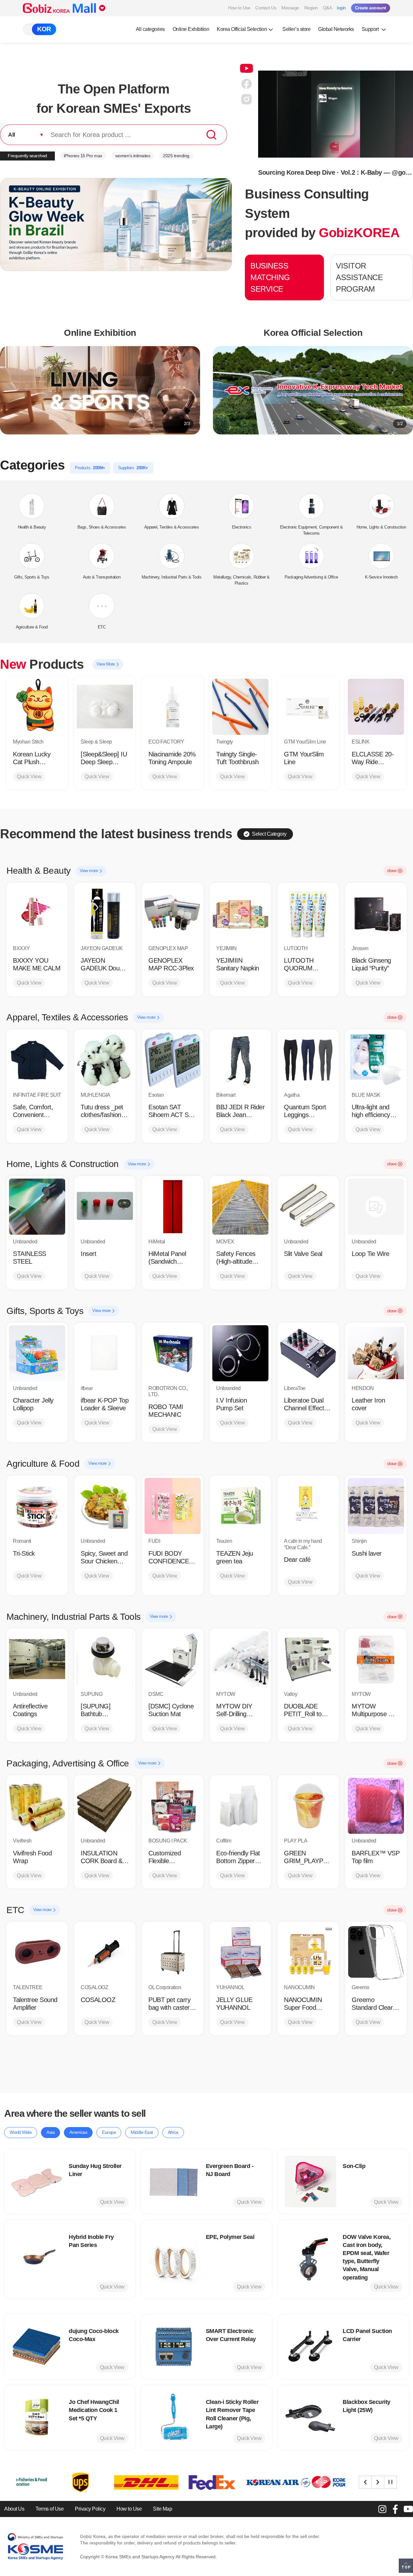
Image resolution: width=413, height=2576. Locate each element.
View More (106, 664)
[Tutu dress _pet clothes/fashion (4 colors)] (105, 1060)
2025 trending (176, 156)
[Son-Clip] (310, 2182)
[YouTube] (408, 2509)
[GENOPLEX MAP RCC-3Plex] (173, 913)
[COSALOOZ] (105, 1952)
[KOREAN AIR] (171, 2482)
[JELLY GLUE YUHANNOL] (240, 1952)
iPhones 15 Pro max (83, 156)
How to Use (239, 8)
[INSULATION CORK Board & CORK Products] (105, 1806)
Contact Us (266, 8)
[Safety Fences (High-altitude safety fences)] (240, 1207)
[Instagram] (382, 2509)
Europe (109, 2132)
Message (290, 8)
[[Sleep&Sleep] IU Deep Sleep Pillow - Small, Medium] (105, 707)
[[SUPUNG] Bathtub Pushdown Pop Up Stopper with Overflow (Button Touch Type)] (105, 1659)
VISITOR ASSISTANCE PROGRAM (359, 277)
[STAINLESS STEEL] (37, 1207)
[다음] (378, 2482)
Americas (78, 2132)
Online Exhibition (191, 29)
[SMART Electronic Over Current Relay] (174, 2347)
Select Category (269, 834)
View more (89, 871)
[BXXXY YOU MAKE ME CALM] (37, 913)
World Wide (21, 2132)
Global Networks (336, 29)
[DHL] (39, 2482)
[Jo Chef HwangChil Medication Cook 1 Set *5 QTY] (36, 2417)
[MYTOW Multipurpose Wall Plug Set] (376, 1659)
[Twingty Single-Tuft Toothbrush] (240, 707)
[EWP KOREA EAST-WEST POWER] (237, 2482)
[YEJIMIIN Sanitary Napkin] (240, 913)
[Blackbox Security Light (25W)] (310, 2417)
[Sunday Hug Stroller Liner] (36, 2182)
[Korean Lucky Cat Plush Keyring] (37, 707)
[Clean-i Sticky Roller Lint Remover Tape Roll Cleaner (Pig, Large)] (174, 2417)
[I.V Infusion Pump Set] (240, 1353)
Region (311, 8)
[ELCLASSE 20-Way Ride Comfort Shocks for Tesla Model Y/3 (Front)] (376, 707)
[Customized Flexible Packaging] (173, 1806)
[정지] (390, 2482)
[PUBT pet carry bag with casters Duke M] (173, 1952)
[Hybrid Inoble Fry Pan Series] (36, 2259)
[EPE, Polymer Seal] (174, 2259)
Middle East (142, 2132)
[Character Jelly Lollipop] (37, 1353)
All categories (150, 29)
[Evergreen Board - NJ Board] (174, 2182)
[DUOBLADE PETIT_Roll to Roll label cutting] (308, 1659)
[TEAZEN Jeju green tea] (240, 1506)
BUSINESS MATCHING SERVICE (270, 277)
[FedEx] (105, 2482)
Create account (371, 8)
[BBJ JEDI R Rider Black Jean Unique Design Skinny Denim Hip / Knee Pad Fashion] (240, 1060)
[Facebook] (395, 2509)
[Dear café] (308, 1506)
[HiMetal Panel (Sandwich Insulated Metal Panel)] (173, 1207)
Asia (50, 2132)
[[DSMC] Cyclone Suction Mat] (173, 1659)
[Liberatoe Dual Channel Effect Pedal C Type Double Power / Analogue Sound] (308, 1353)
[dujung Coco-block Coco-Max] (36, 2347)
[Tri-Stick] (37, 1506)
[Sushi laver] (376, 1506)
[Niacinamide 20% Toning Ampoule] (173, 707)
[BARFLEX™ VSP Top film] (376, 1806)
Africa (173, 2132)
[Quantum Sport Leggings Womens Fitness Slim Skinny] (308, 1060)
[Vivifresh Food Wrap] (37, 1806)
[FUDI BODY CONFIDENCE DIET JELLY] (173, 1506)
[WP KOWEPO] (303, 2482)
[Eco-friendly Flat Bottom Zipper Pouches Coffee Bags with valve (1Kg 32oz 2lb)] (240, 1806)
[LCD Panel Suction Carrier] (310, 2347)
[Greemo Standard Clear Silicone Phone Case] (376, 1952)
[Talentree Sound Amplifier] (37, 1952)
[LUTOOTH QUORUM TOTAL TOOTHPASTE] (308, 913)
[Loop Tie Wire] (376, 1207)
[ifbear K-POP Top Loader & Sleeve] (105, 1353)
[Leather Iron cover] (376, 1353)
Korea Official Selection (242, 29)
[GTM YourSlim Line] (308, 707)
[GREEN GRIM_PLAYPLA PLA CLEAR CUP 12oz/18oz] (308, 1806)
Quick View (29, 777)
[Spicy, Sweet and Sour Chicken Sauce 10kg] (105, 1506)
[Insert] (105, 1207)
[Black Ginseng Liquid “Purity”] (376, 913)
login (341, 8)
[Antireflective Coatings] (37, 1659)
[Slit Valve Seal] (308, 1207)
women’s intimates (133, 156)
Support (371, 29)
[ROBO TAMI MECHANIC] (173, 1353)
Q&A (327, 8)
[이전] (365, 2482)
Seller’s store (296, 29)
